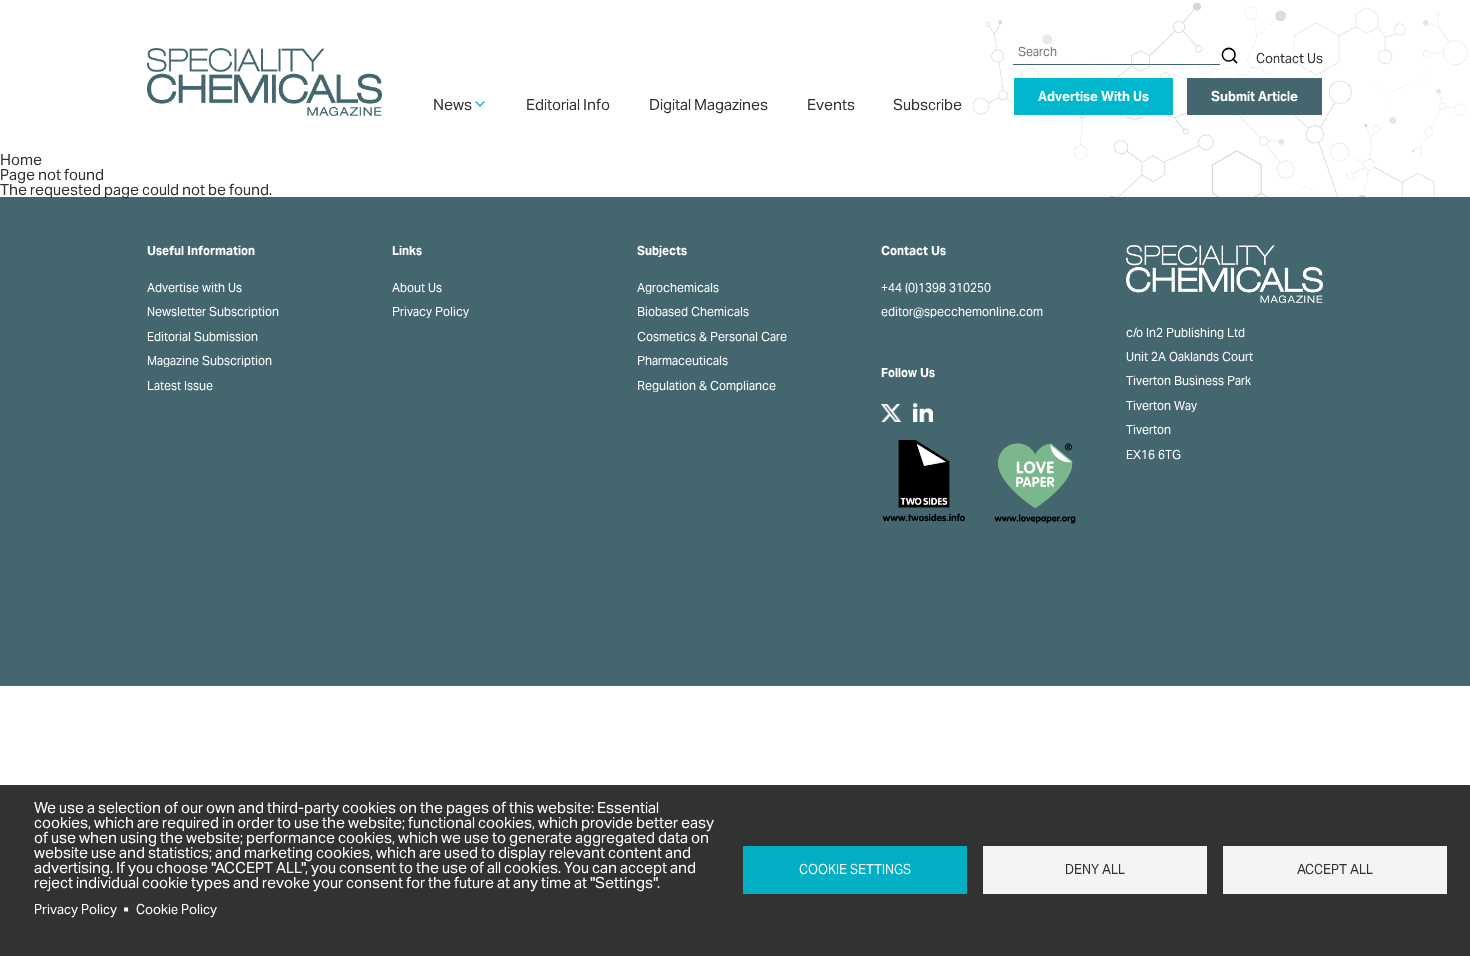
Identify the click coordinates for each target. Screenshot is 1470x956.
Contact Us (1289, 58)
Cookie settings (855, 869)
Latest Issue (180, 386)
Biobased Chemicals (693, 312)
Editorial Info (568, 104)
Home (21, 159)
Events (831, 104)
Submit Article (1254, 96)
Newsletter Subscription (213, 312)
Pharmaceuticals (682, 361)
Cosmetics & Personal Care (712, 337)
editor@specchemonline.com (962, 312)
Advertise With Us (1093, 96)
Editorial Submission (202, 337)
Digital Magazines (708, 104)
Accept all (1335, 869)
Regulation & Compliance (706, 386)
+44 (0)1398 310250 (936, 288)
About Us (417, 288)
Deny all (1095, 869)
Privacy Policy (430, 312)
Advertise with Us (194, 288)
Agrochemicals (678, 288)
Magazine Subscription (209, 361)
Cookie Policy (176, 909)
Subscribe (927, 104)
